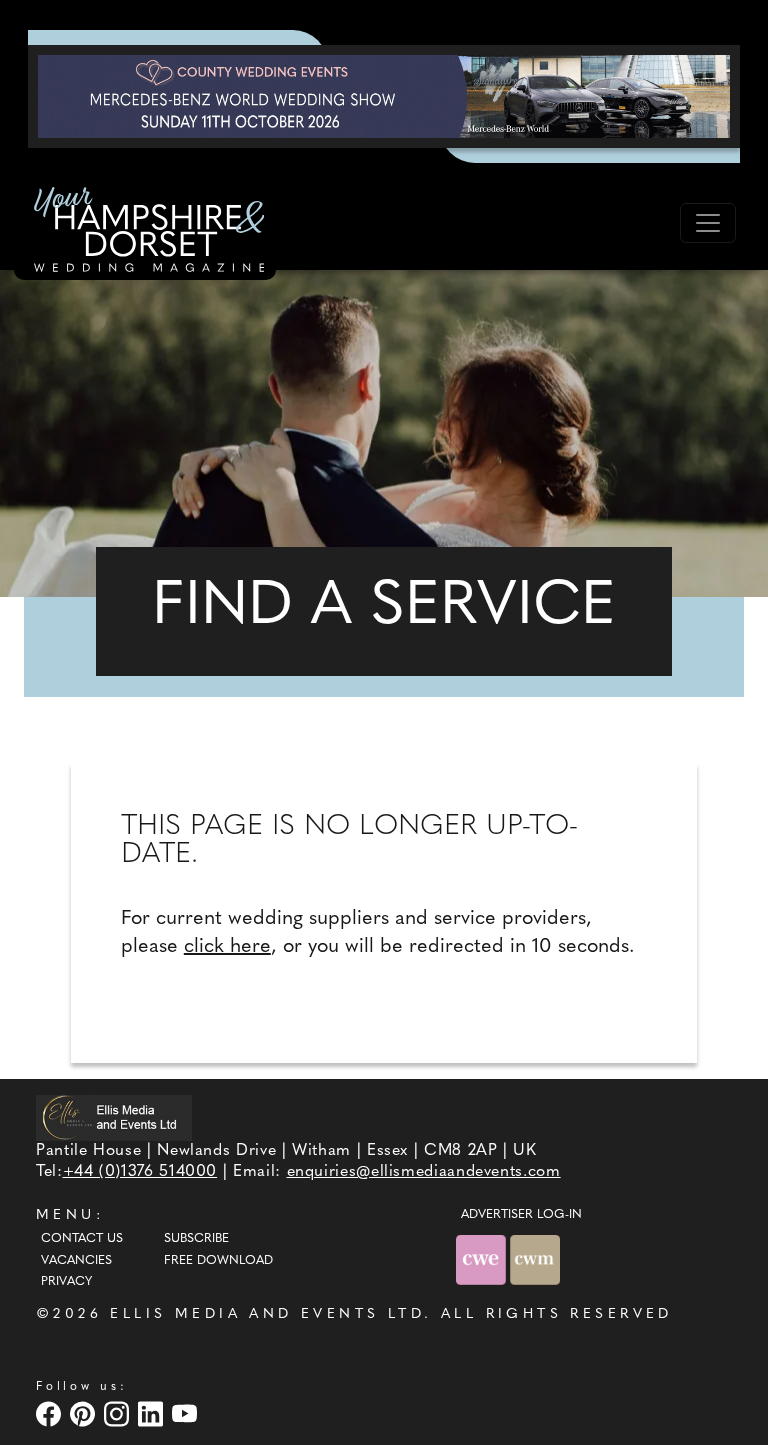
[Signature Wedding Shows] (384, 96)
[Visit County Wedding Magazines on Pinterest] (85, 1414)
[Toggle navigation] (708, 223)
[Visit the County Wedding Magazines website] (535, 1260)
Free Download (218, 1261)
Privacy (66, 1282)
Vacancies (76, 1261)
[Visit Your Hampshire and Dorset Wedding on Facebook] (51, 1414)
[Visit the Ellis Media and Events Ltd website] (114, 1117)
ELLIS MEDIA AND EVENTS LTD (267, 1314)
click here (227, 947)
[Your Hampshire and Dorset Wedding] (145, 233)
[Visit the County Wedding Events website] (483, 1260)
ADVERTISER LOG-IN (521, 1215)
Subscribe (196, 1239)
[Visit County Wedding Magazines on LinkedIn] (153, 1414)
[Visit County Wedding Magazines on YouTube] (187, 1414)
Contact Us (82, 1239)
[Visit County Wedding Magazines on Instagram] (119, 1414)
